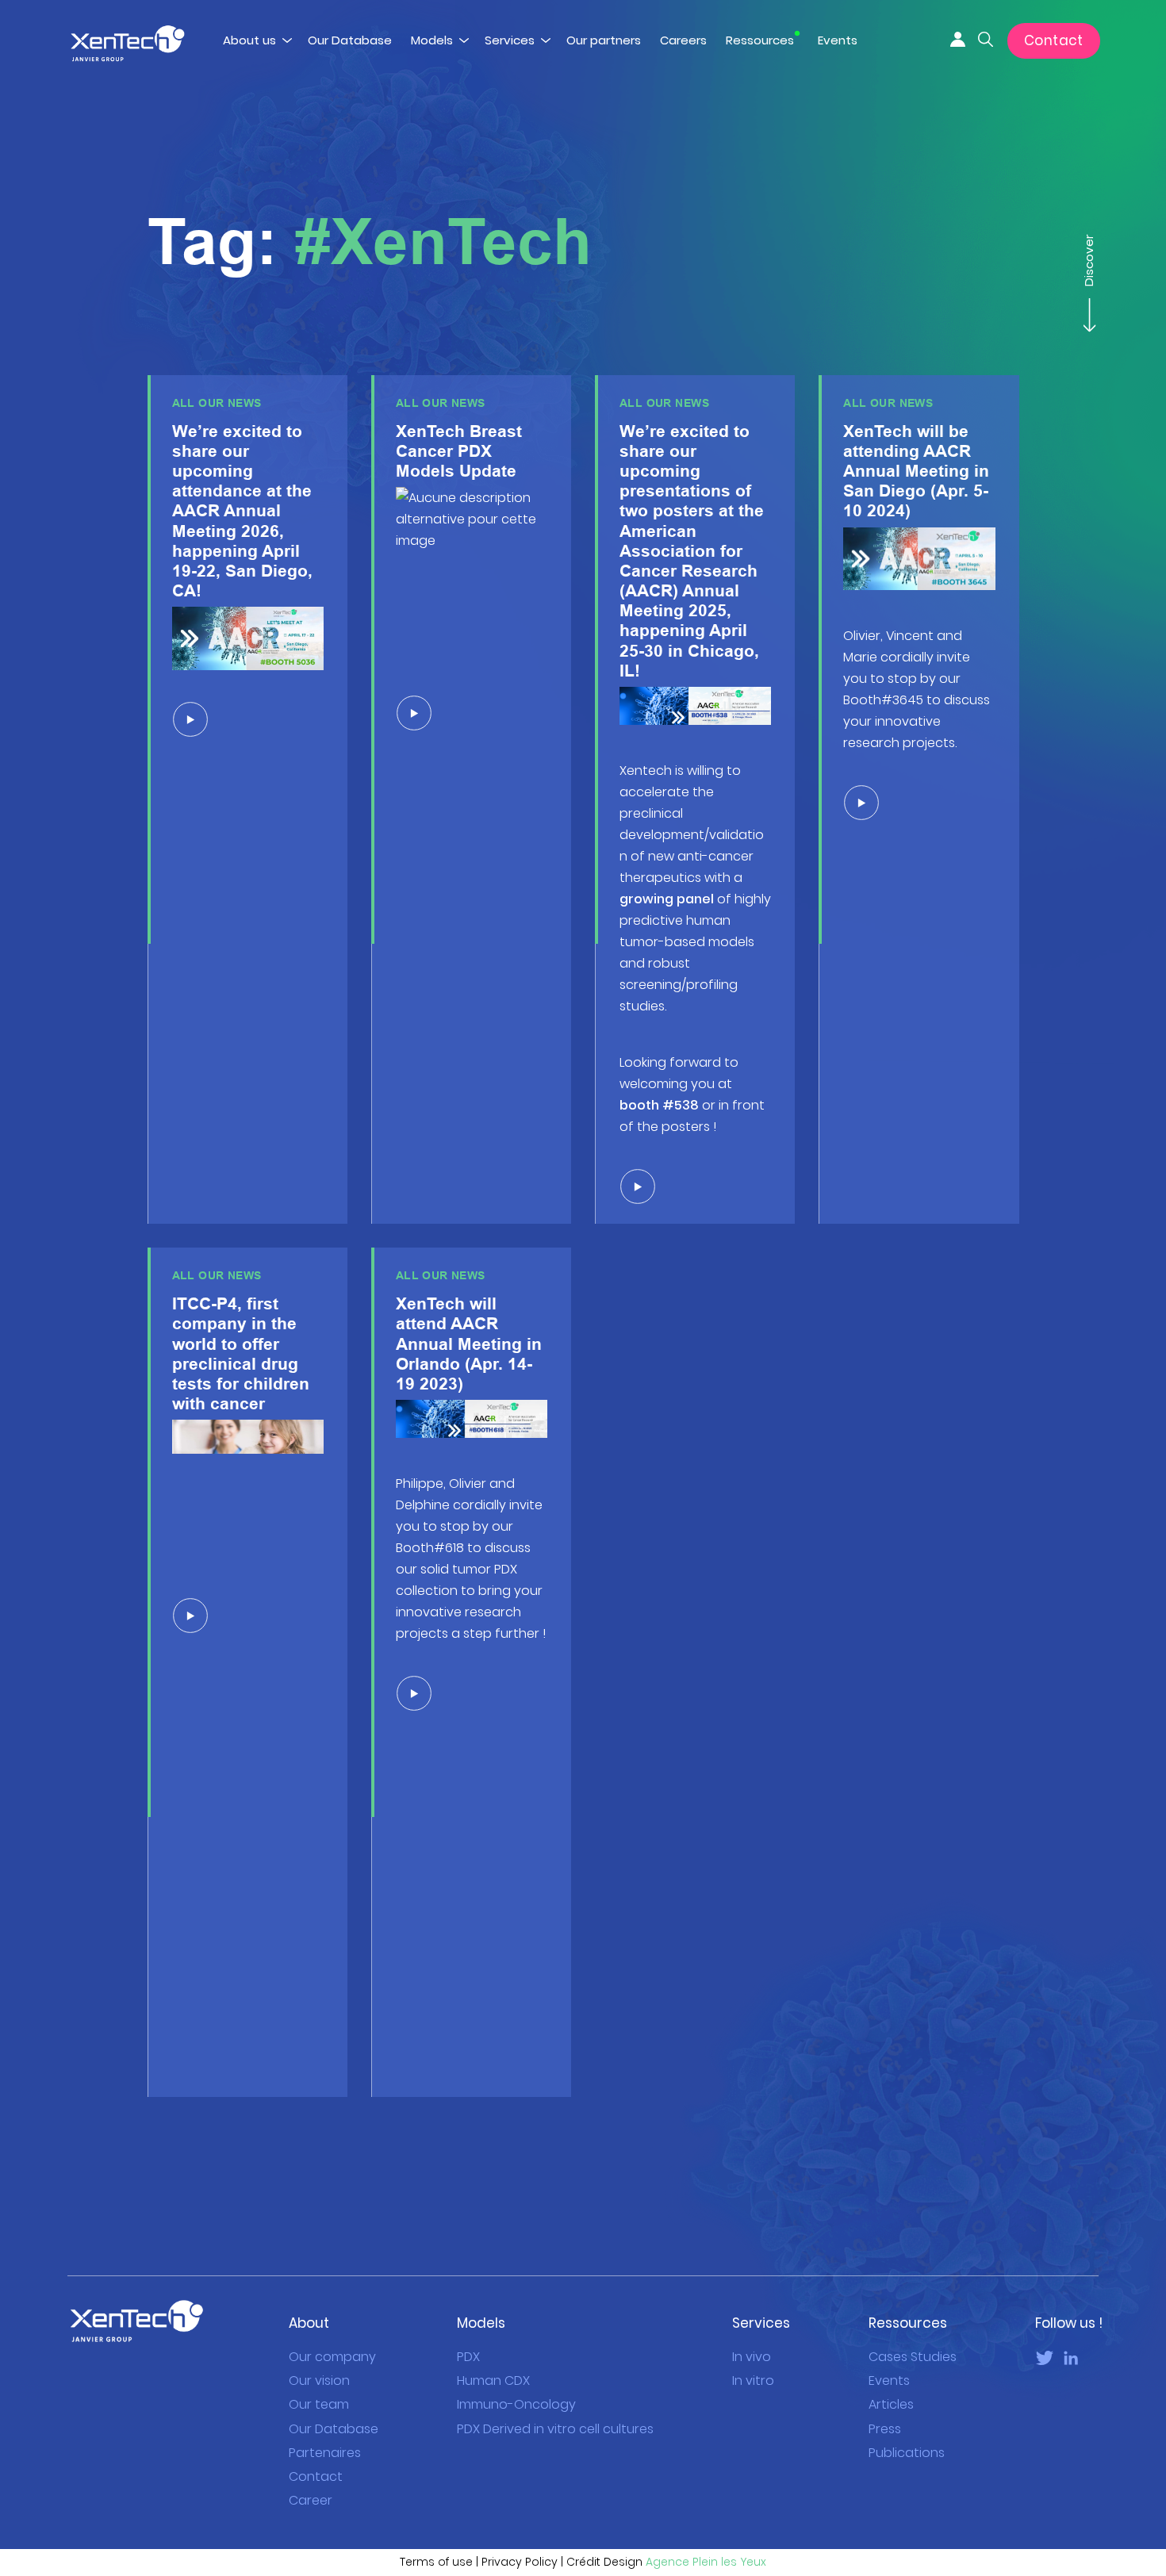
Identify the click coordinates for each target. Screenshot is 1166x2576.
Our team (319, 2404)
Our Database (350, 40)
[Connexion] (958, 38)
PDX (468, 2357)
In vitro (753, 2380)
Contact (1054, 40)
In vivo (752, 2357)
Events (838, 40)
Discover (1088, 262)
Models (432, 40)
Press (885, 2429)
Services (510, 40)
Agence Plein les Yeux (706, 2562)
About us (249, 40)
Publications (907, 2453)
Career (311, 2500)
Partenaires (325, 2453)
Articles (891, 2404)
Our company (332, 2357)
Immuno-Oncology (516, 2404)
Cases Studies (913, 2357)
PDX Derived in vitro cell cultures (555, 2429)
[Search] (986, 38)
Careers (683, 40)
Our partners (604, 40)
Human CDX (493, 2380)
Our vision (319, 2380)
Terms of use (436, 2562)
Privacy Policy (520, 2562)
